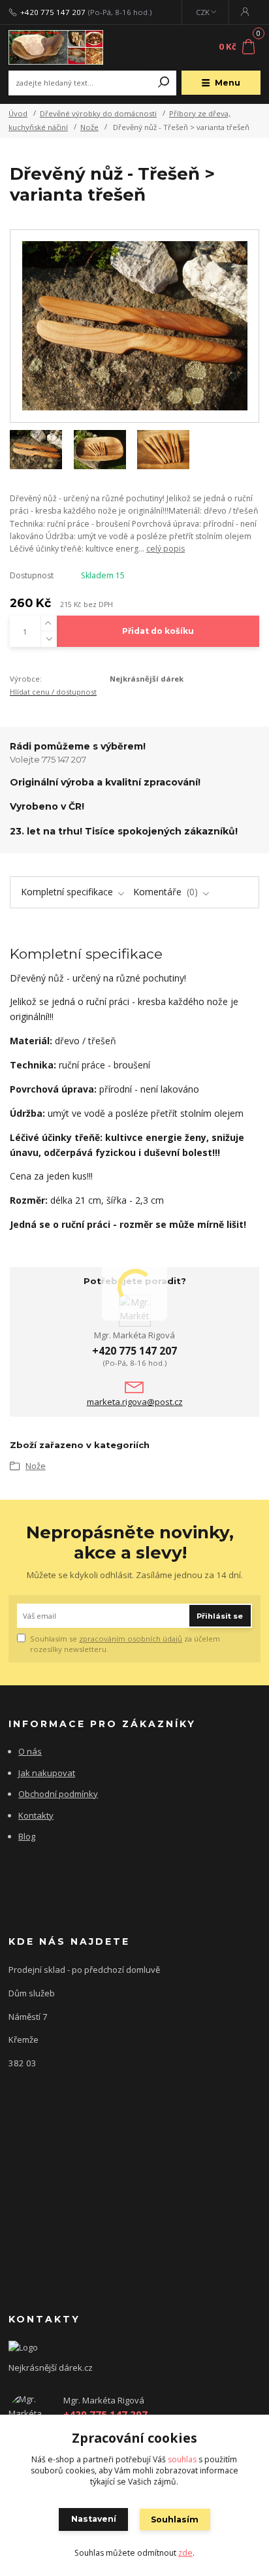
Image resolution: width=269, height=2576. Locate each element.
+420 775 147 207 (53, 12)
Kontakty (36, 1815)
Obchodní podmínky (58, 1794)
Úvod (18, 113)
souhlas (182, 2459)
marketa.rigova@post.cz (135, 1402)
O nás (30, 1751)
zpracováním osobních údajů (131, 1639)
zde (185, 2553)
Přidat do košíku (158, 631)
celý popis (166, 549)
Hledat (164, 83)
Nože (89, 127)
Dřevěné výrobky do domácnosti (98, 113)
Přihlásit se (220, 1616)
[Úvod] (56, 48)
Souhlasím (175, 2519)
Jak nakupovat (47, 1773)
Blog (27, 1836)
